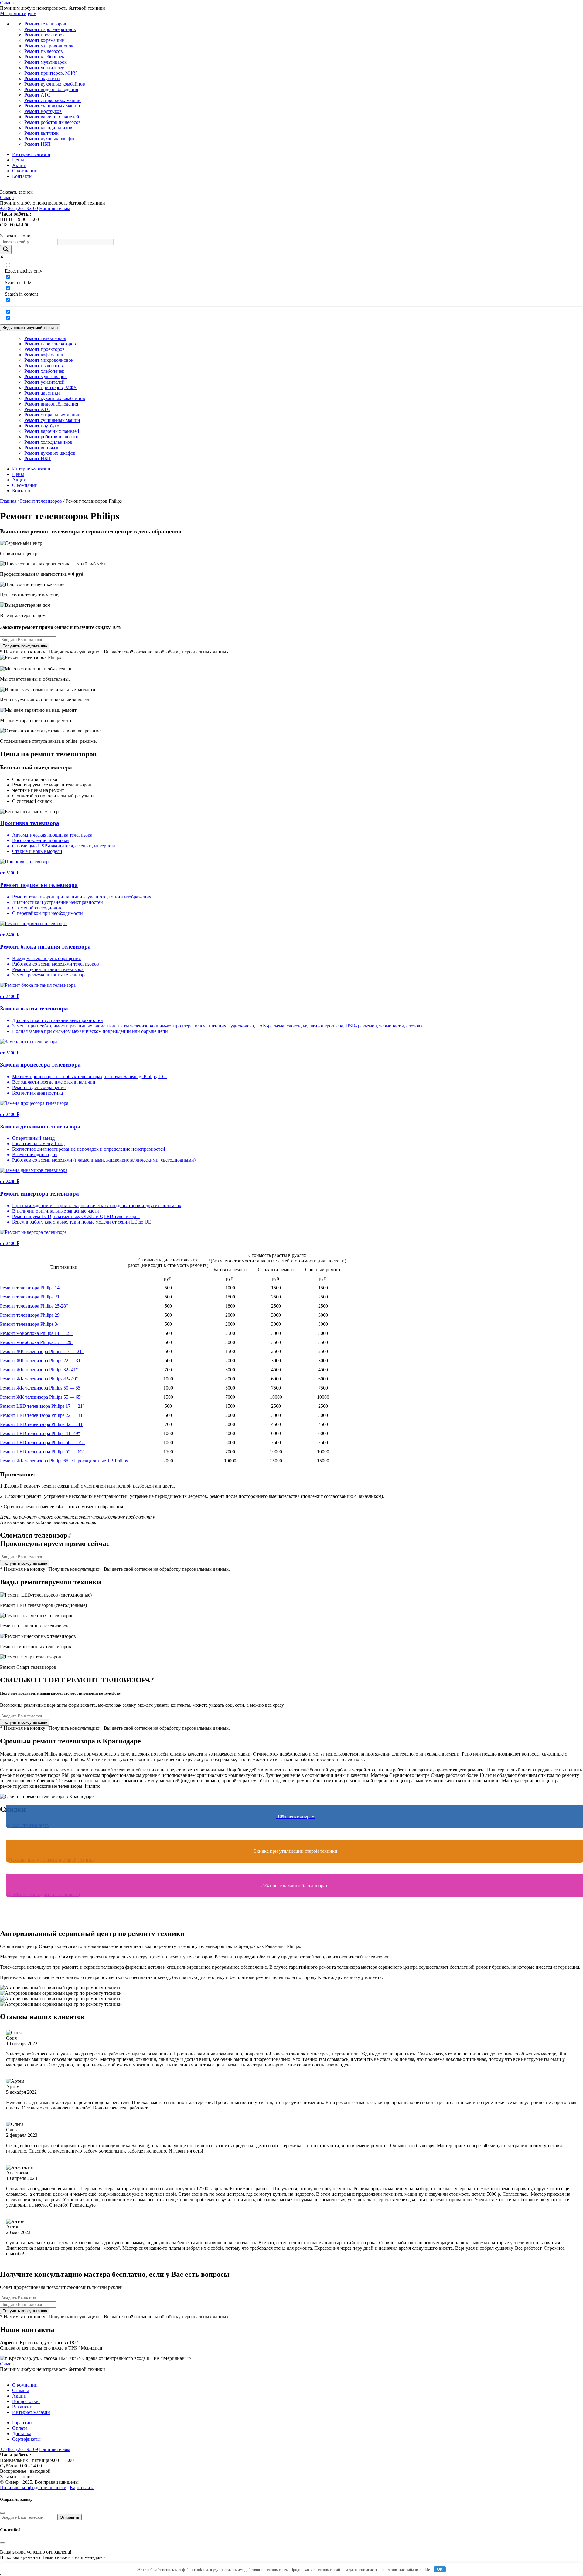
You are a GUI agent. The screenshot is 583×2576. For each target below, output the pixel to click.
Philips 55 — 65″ (41, 1397)
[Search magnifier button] (6, 250)
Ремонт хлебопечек (44, 57)
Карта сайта (82, 2488)
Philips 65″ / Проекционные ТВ (64, 1461)
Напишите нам (55, 208)
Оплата (20, 2428)
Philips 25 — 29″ (37, 1342)
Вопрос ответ (26, 2401)
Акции (19, 165)
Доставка (22, 2433)
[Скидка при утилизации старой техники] (291, 1872)
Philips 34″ (31, 1324)
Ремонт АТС (37, 95)
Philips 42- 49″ (39, 1379)
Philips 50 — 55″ (41, 1388)
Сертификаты (26, 2439)
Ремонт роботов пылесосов (53, 122)
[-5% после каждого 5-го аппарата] (291, 1906)
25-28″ (34, 1306)
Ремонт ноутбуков (43, 111)
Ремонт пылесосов (44, 51)
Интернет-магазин (31, 154)
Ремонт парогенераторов (50, 29)
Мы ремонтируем (18, 14)
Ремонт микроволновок (49, 46)
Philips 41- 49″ (40, 1433)
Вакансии (22, 2407)
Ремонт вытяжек (41, 133)
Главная (8, 501)
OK (440, 2569)
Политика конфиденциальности (33, 2488)
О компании (25, 171)
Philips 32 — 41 (41, 1424)
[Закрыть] (2, 2513)
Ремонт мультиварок (46, 62)
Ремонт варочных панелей (52, 117)
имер (7, 3)
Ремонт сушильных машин (52, 106)
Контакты (22, 176)
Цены (18, 160)
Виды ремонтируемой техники (30, 328)
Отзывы (20, 2390)
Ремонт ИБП (38, 144)
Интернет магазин (31, 2412)
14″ (31, 1288)
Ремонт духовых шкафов (50, 139)
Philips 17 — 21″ (42, 1351)
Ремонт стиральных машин (53, 100)
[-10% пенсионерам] (291, 1837)
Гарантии (22, 2423)
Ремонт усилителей (44, 68)
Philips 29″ (31, 1315)
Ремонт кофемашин (44, 40)
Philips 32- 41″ (39, 1370)
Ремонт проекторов (44, 35)
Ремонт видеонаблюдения (51, 89)
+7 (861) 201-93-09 (19, 208)
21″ (31, 1297)
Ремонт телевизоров (45, 24)
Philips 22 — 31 (40, 1361)
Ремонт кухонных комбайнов (55, 84)
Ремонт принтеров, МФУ (50, 73)
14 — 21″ (37, 1333)
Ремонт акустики (42, 78)
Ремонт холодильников (48, 128)
